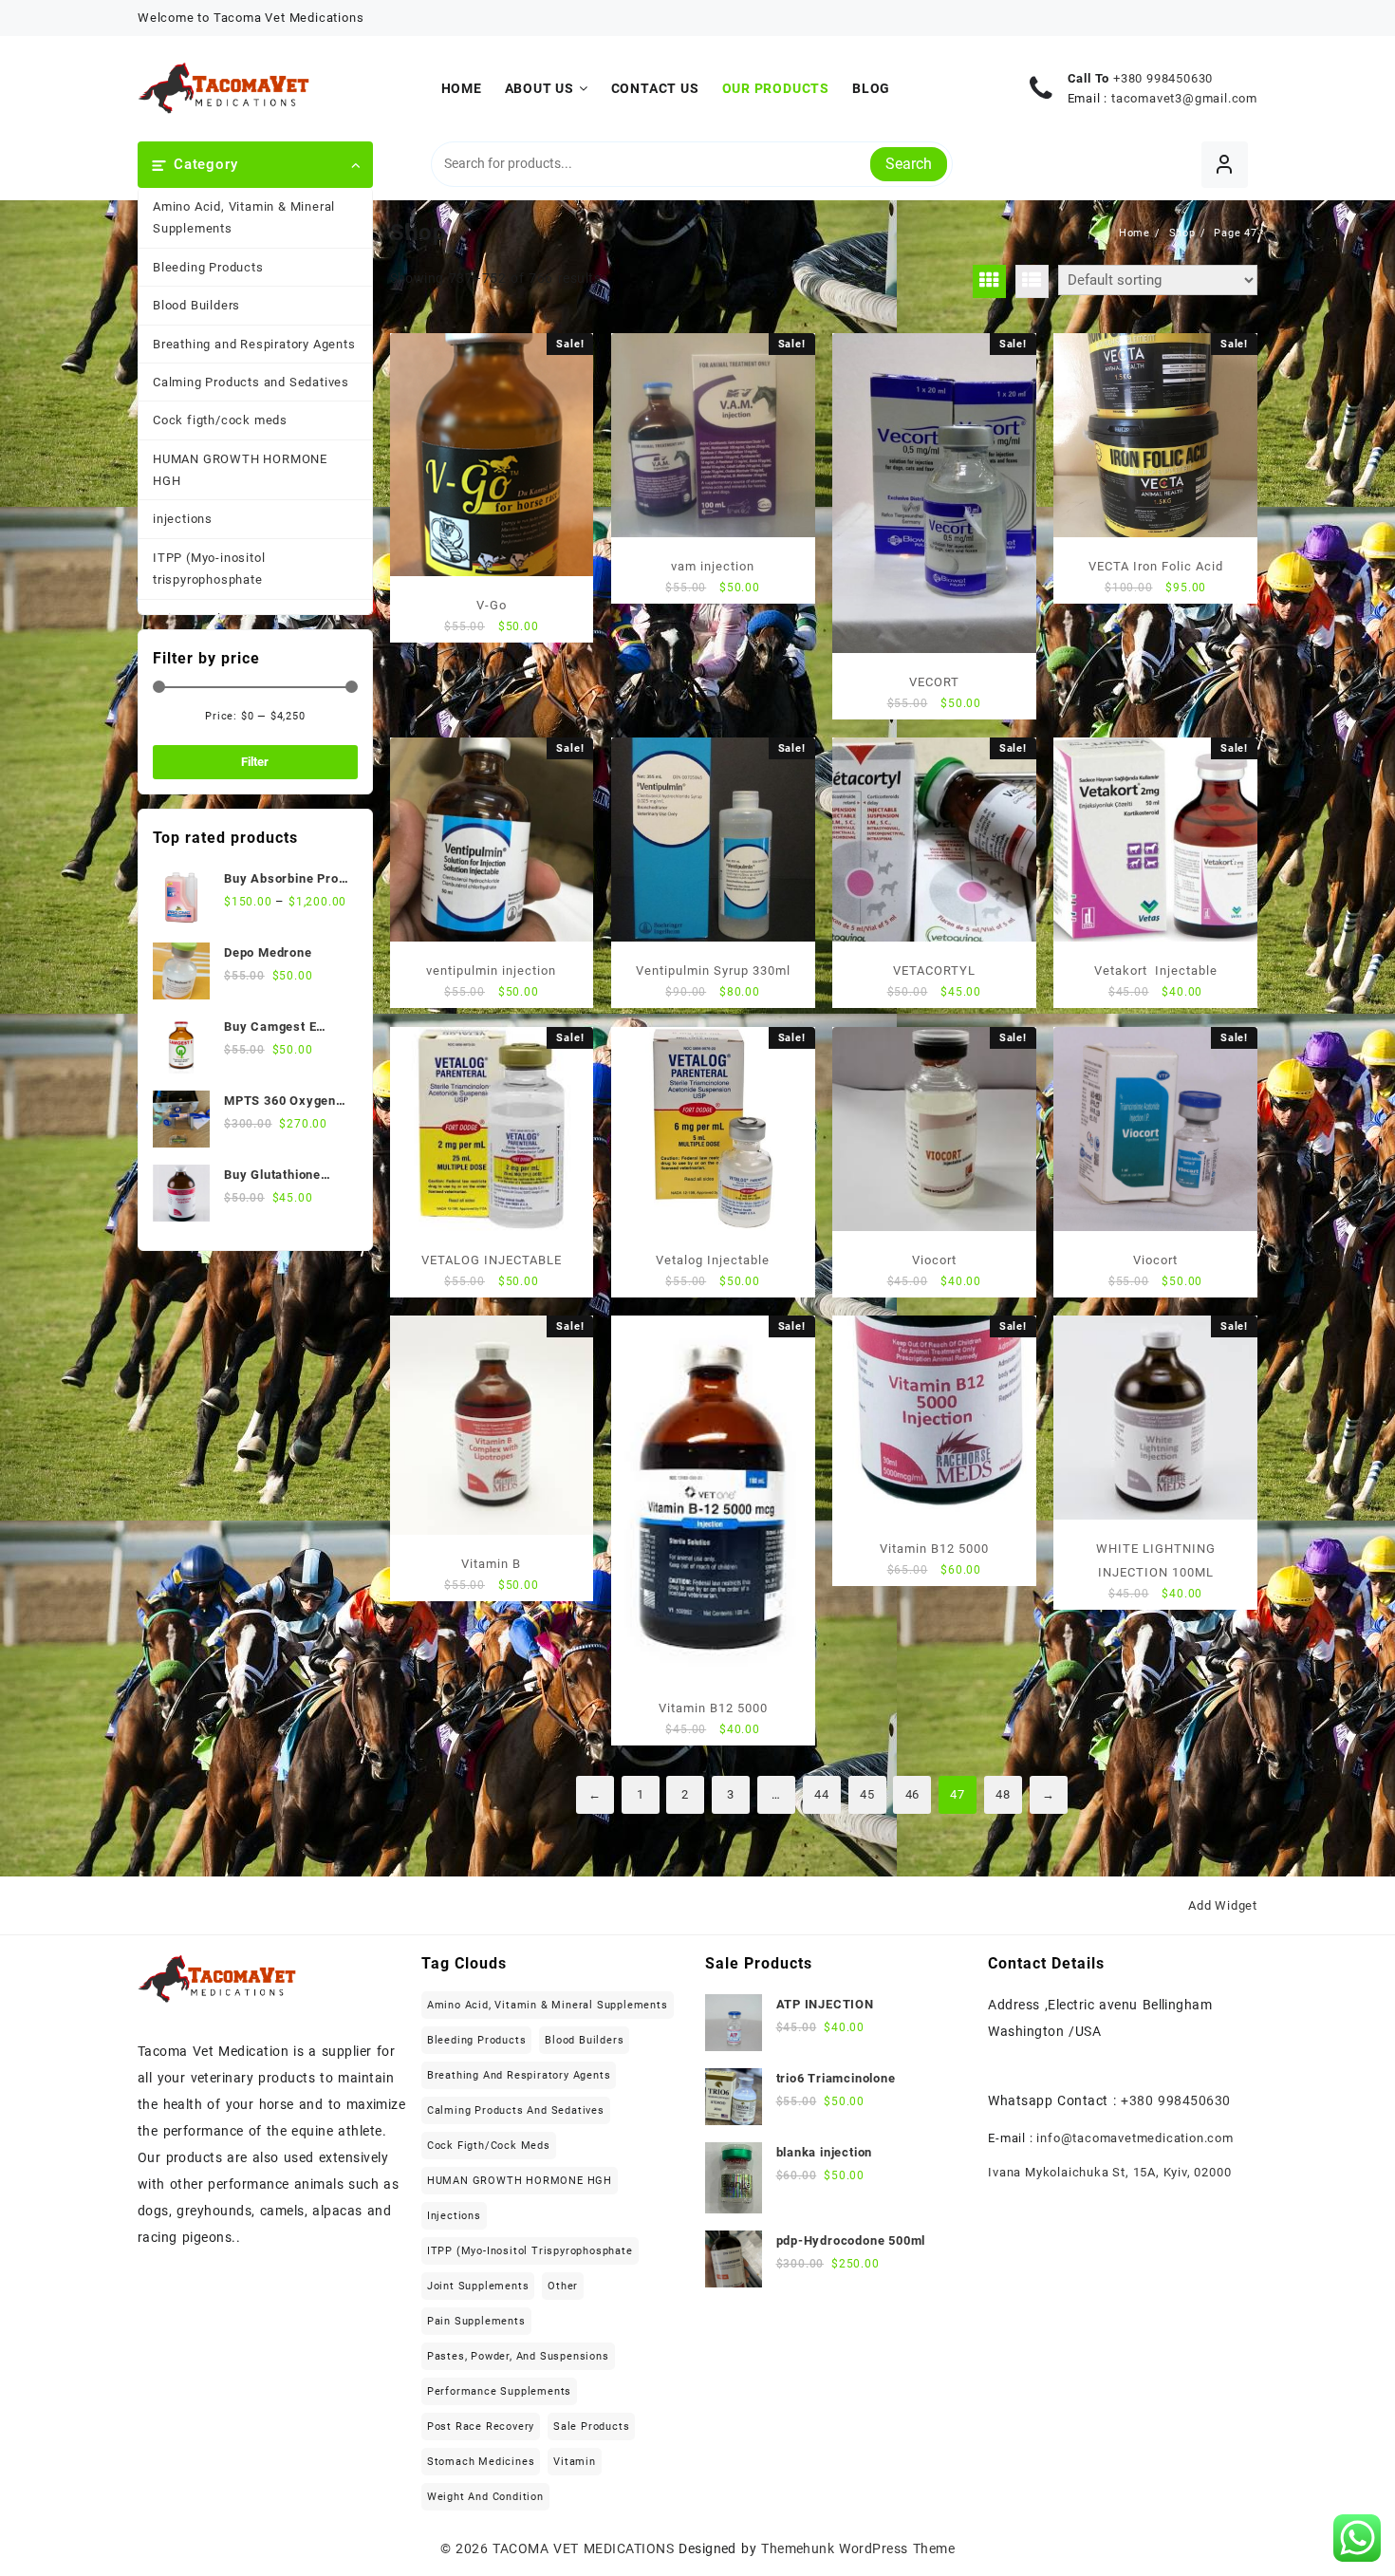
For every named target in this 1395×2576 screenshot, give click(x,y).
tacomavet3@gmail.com (1184, 98)
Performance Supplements (499, 2391)
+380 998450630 (1163, 78)
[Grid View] (989, 281)
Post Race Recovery (481, 2427)
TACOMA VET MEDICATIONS (583, 2548)
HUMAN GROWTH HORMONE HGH (240, 470)
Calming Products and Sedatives (251, 382)
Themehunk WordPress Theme (858, 2548)
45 (867, 1794)
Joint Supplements (478, 2286)
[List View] (1032, 281)
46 (913, 1794)
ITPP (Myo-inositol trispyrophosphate (209, 569)
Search (909, 164)
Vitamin (575, 2462)
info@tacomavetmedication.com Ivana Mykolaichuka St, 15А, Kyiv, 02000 (1111, 2155)
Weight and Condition (485, 2497)
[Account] (1225, 165)
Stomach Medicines (481, 2462)
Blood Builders (196, 305)
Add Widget (1223, 1905)
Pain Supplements (476, 2321)
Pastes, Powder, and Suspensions (518, 2356)
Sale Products (591, 2427)
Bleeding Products (208, 267)
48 (1003, 1794)
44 (822, 1794)
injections (183, 519)
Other (563, 2286)
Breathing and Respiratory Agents (254, 344)
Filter (255, 762)
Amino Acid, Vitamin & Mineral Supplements (244, 217)
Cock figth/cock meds (220, 420)
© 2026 (467, 2548)
